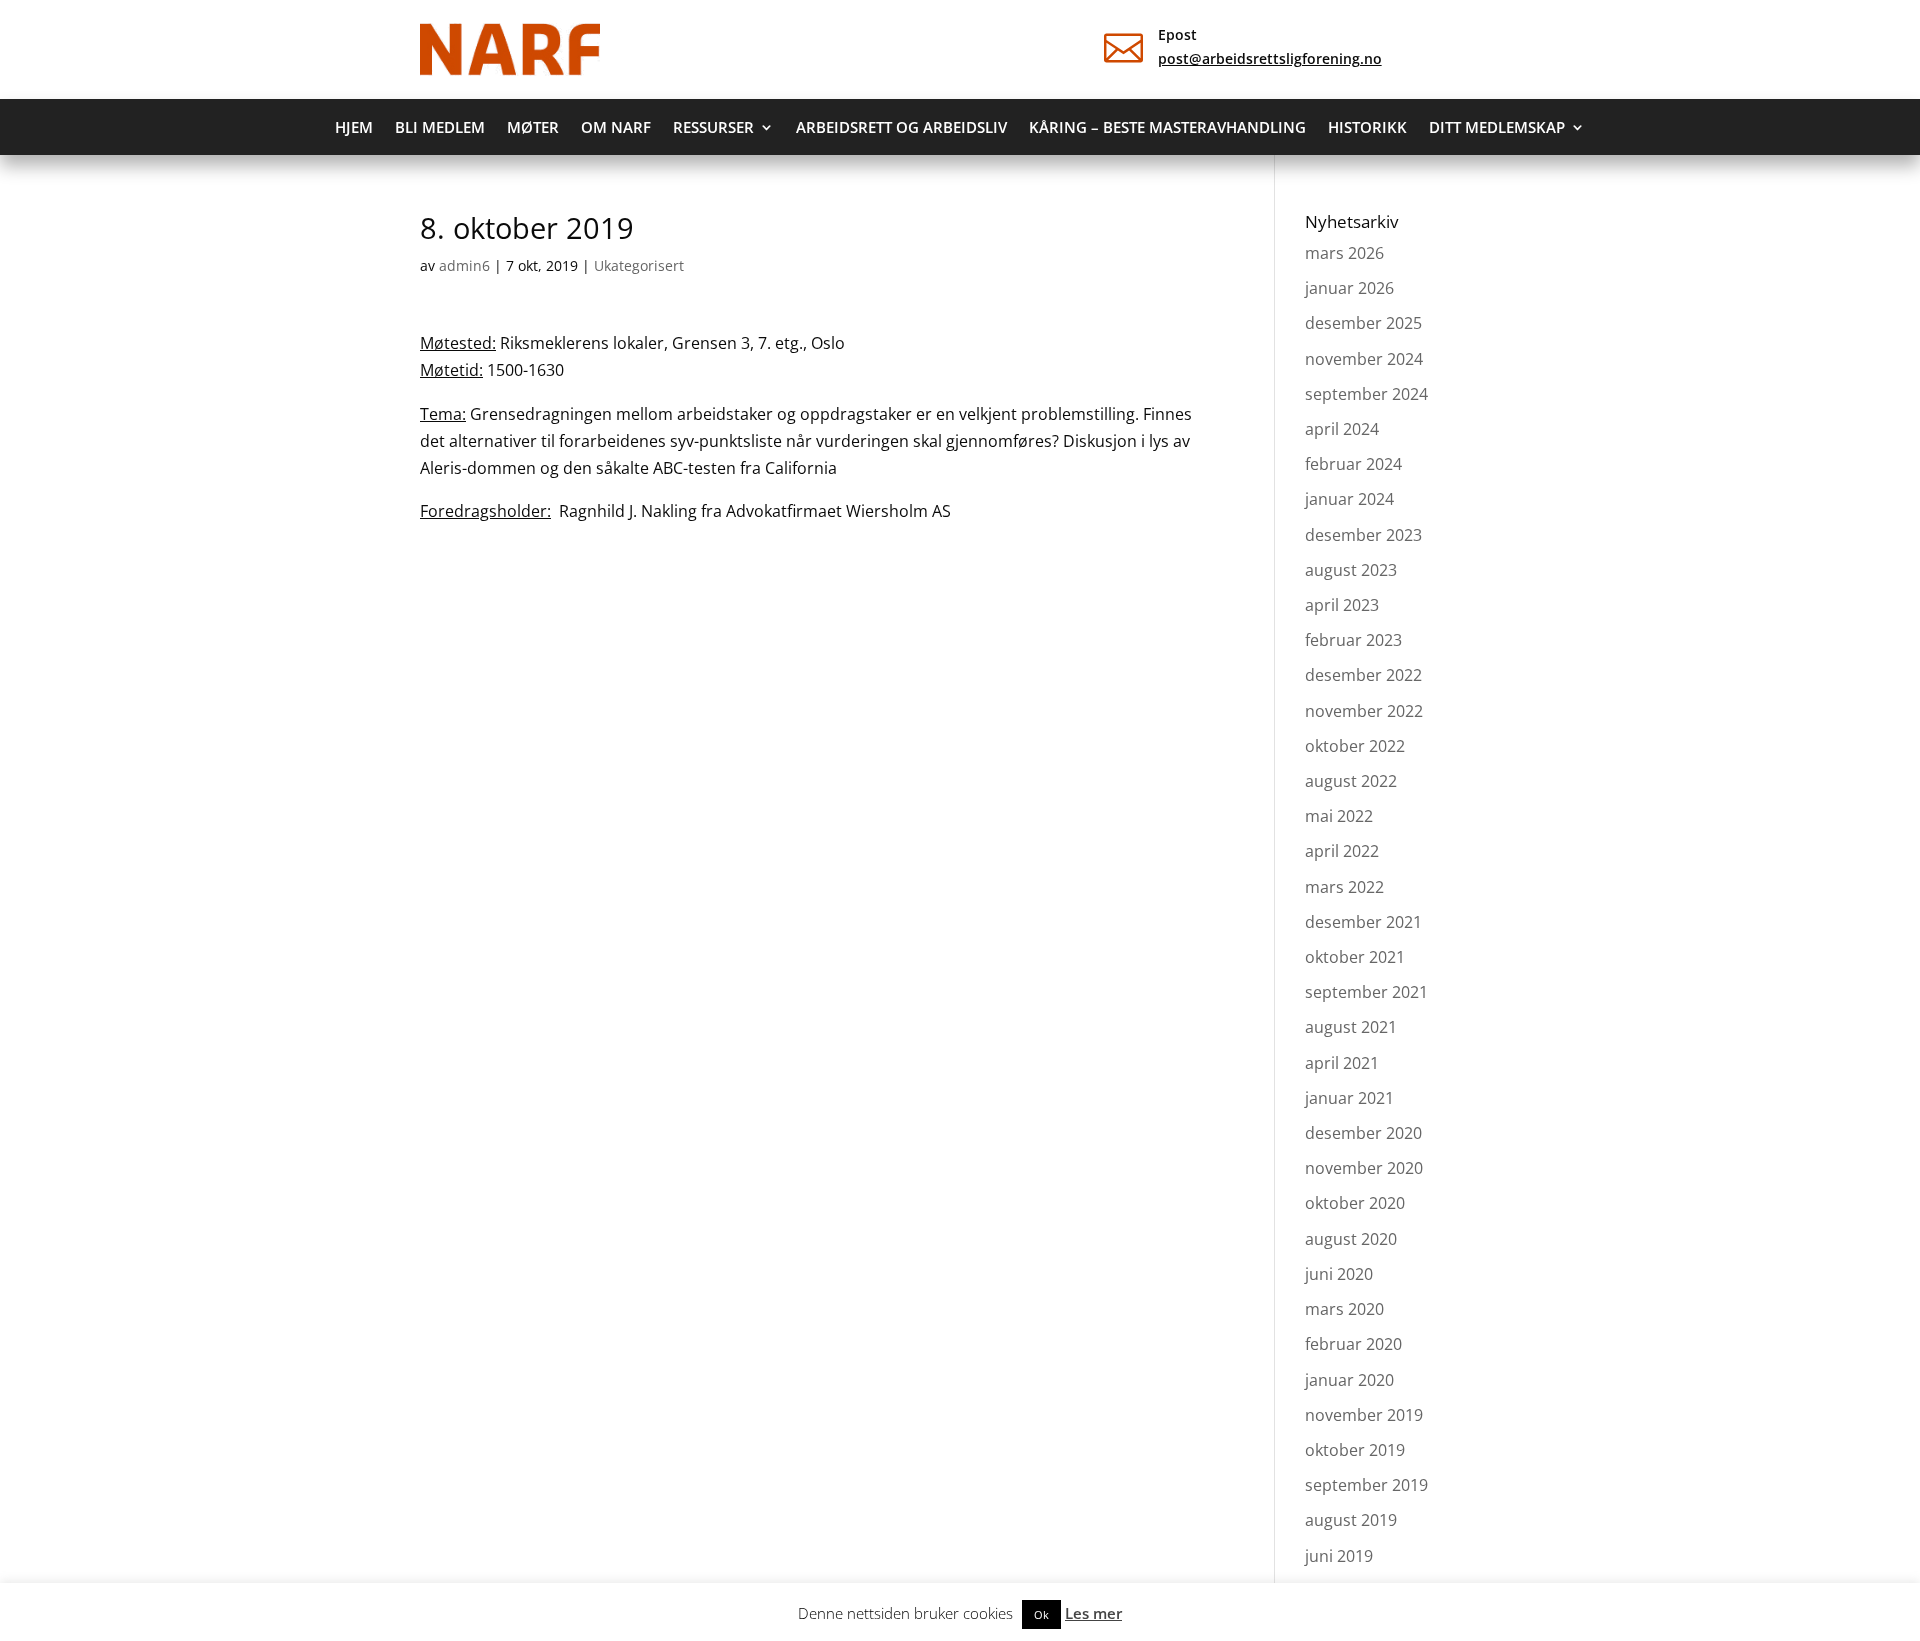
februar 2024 (1353, 464)
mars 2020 (1344, 1309)
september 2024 (1366, 394)
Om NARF (616, 128)
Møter (533, 128)
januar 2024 (1349, 499)
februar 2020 (1353, 1344)
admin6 (464, 265)
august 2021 (1351, 1027)
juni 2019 (1339, 1556)
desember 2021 (1363, 922)
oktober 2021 (1355, 957)
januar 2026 (1349, 288)
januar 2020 (1349, 1380)
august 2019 (1351, 1520)
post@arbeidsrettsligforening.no (1270, 58)
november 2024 (1364, 359)
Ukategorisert (639, 265)
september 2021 (1366, 992)
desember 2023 (1363, 535)
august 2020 (1351, 1239)
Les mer (1093, 1613)
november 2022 (1364, 711)
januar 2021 (1349, 1098)
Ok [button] (1041, 1614)
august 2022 (1351, 781)
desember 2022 (1363, 675)
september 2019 (1366, 1485)
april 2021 (1342, 1063)
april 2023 (1342, 605)
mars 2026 (1344, 253)
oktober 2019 (1355, 1450)
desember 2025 (1363, 323)
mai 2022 (1339, 816)
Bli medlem (440, 128)
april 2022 (1342, 851)
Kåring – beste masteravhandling (1167, 128)
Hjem (354, 128)
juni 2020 (1339, 1274)
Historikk (1367, 128)
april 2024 (1342, 429)
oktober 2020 (1355, 1203)
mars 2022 (1344, 887)
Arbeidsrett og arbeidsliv (901, 128)
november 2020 (1364, 1168)
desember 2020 (1363, 1133)
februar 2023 (1353, 640)
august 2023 (1351, 570)
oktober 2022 (1355, 746)
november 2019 (1364, 1415)
